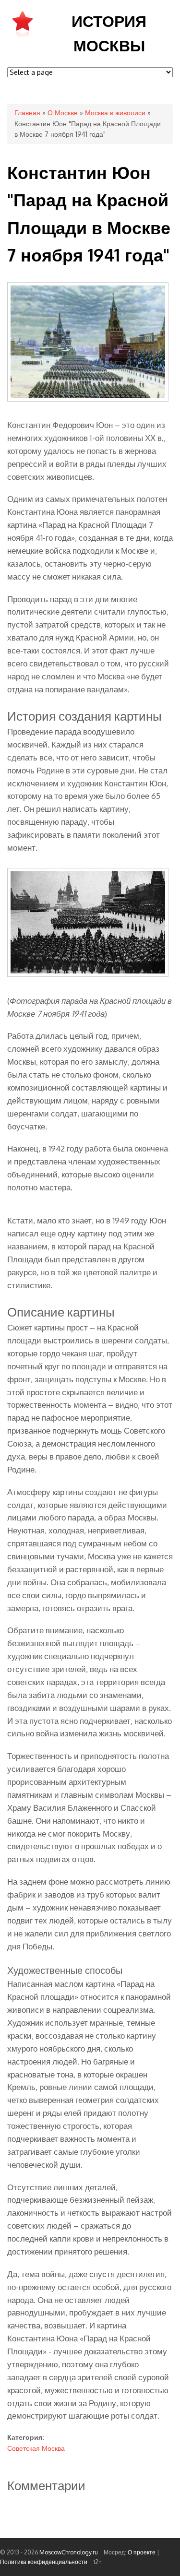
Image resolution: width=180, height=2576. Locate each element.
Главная (27, 113)
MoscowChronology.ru (69, 2552)
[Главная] (23, 37)
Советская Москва (36, 2448)
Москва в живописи (115, 113)
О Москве (63, 113)
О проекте (142, 2552)
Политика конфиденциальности (44, 2562)
